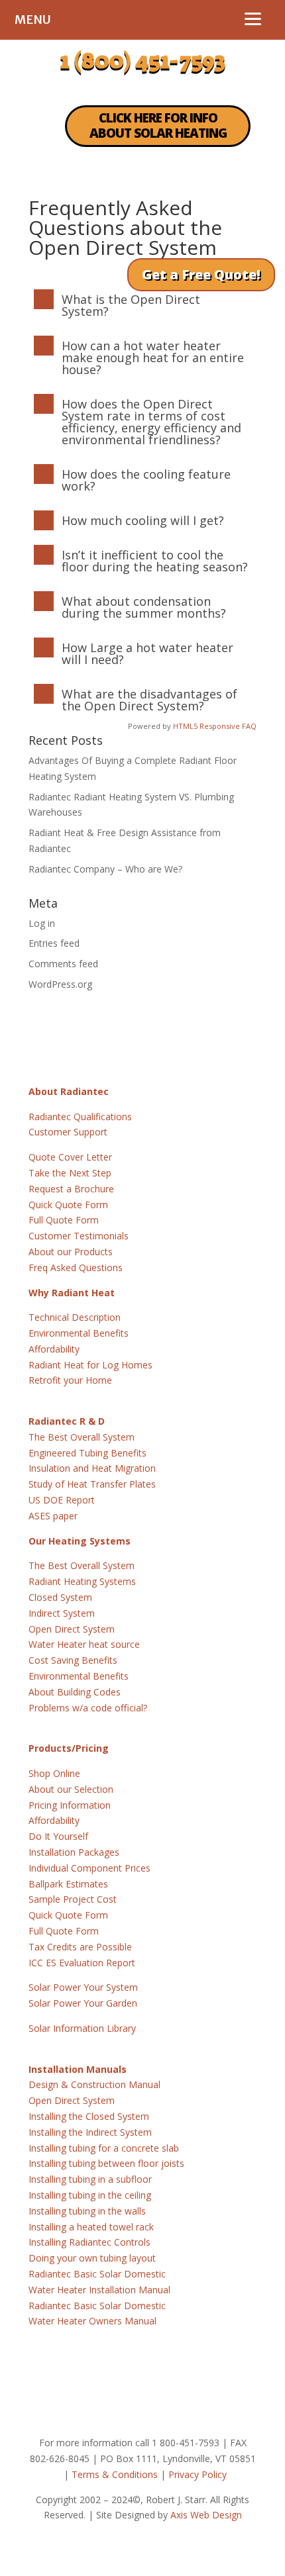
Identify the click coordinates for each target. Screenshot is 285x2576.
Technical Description (75, 1317)
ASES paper (53, 1516)
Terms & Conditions (115, 2474)
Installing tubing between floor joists (106, 2163)
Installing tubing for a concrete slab (104, 2148)
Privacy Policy (198, 2474)
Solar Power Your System (83, 1987)
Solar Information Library (82, 2028)
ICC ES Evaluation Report (82, 1963)
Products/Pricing (69, 1748)
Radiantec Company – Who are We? (105, 869)
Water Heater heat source (84, 1644)
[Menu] (253, 18)
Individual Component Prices (89, 1868)
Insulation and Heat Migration (92, 1468)
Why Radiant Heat (72, 1293)
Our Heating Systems (80, 1541)
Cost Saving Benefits (73, 1660)
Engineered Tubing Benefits (87, 1453)
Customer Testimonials (79, 1236)
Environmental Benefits (79, 1333)
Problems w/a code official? (88, 1708)
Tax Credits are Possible (80, 1947)
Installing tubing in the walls (87, 2211)
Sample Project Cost (73, 1899)
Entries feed (54, 943)
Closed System (60, 1597)
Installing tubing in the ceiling (90, 2195)
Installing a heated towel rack (91, 2227)
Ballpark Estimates (68, 1884)
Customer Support (68, 1132)
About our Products (71, 1252)
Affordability (54, 1349)
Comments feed (63, 964)
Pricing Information (70, 1805)
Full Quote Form (64, 1220)
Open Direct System (72, 1629)
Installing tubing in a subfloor (90, 2179)
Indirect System (62, 1613)
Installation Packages (74, 1852)
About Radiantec (69, 1091)
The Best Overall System (82, 1437)
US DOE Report (62, 1500)
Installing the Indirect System (90, 2132)
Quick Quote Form (68, 1205)
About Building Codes (75, 1692)
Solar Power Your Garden (83, 2003)
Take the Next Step (70, 1173)
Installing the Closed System (89, 2116)
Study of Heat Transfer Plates (92, 1484)
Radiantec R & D (67, 1421)
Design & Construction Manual (94, 2084)
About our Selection (71, 1789)
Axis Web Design (206, 2515)
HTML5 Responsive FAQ (215, 726)
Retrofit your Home (70, 1380)
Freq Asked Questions (76, 1267)
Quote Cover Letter (70, 1157)
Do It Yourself (58, 1836)
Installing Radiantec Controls (89, 2242)
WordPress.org (60, 984)
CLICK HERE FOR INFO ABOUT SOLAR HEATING (158, 125)
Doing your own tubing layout (92, 2258)
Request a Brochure (71, 1189)
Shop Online (54, 1773)
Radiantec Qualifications (80, 1117)
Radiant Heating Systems (82, 1581)
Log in (42, 923)
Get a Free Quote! (201, 274)
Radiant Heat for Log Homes (90, 1365)
